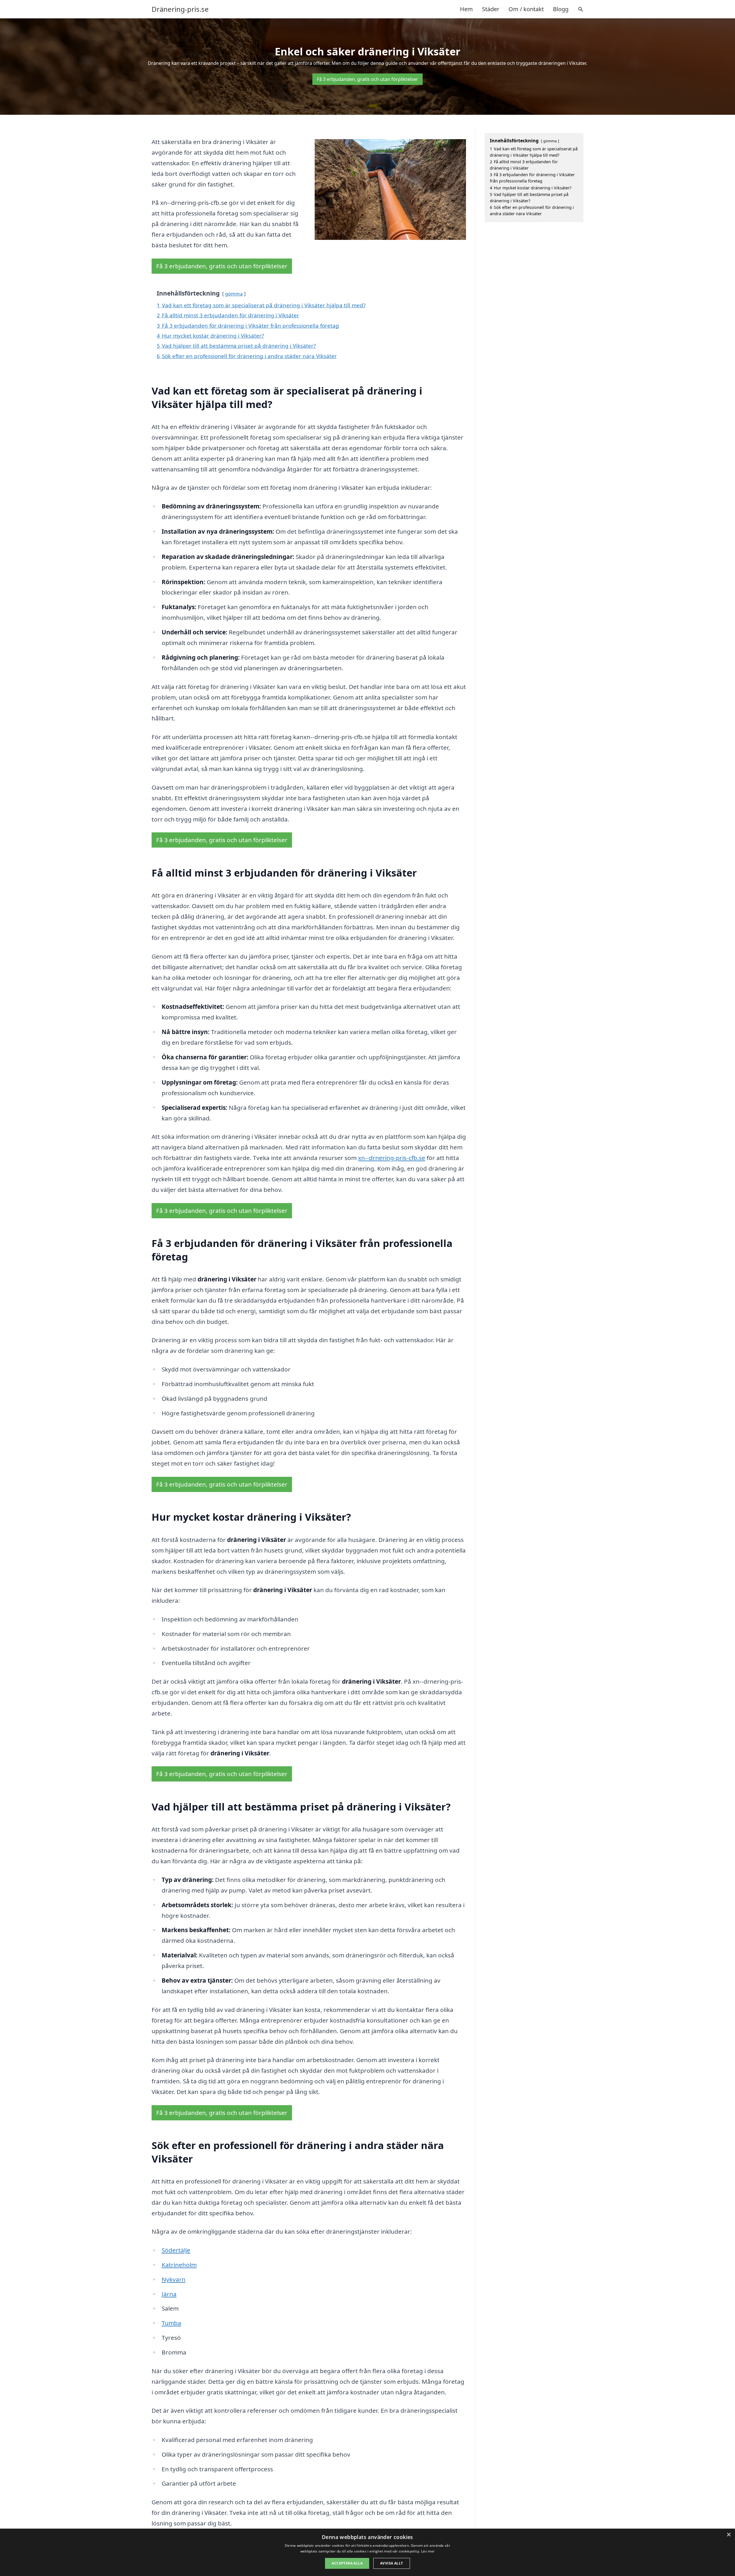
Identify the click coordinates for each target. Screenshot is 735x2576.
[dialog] (367, 2552)
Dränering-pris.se (180, 9)
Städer (491, 9)
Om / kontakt (526, 9)
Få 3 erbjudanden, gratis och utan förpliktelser (367, 79)
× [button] (729, 2535)
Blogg (561, 9)
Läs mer (428, 2551)
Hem (466, 9)
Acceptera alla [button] (347, 2563)
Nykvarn (174, 2279)
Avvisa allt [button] (391, 2563)
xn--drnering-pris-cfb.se (392, 1158)
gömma (234, 294)
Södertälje (176, 2250)
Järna (169, 2294)
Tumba (171, 2323)
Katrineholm (179, 2265)
